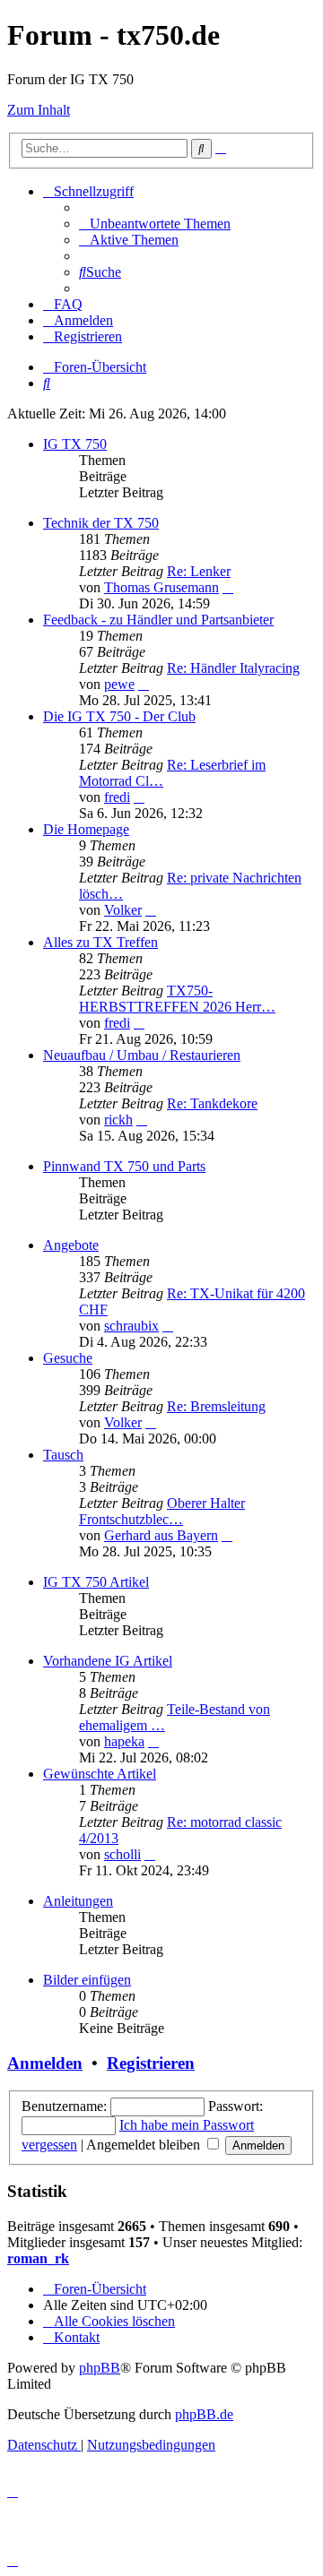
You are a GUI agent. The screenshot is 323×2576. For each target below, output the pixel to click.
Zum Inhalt (39, 110)
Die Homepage (86, 829)
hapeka (124, 1741)
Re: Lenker (199, 571)
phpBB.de (204, 2414)
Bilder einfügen (87, 1980)
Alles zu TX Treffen (100, 942)
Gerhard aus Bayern (161, 1535)
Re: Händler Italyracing (233, 668)
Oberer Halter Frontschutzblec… (162, 1511)
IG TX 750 (75, 444)
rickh (118, 1120)
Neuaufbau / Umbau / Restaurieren (142, 1055)
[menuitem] (155, 224)
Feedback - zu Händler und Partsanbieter (158, 620)
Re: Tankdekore (212, 1103)
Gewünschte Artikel (100, 1774)
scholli (122, 1854)
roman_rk (38, 2258)
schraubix (131, 1326)
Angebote (71, 1245)
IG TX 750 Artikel (96, 1582)
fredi (117, 797)
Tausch (63, 1455)
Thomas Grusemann (161, 587)
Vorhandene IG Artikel (108, 1661)
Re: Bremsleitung (216, 1406)
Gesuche (68, 1358)
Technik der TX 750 (101, 523)
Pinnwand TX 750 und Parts (124, 1166)
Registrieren (151, 2063)
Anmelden (45, 2063)
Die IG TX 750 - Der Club (119, 716)
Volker (123, 910)
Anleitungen (78, 1901)
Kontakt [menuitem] (77, 2337)
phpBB (100, 2368)
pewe (119, 684)
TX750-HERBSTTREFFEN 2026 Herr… (177, 999)
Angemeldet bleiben (145, 2145)
